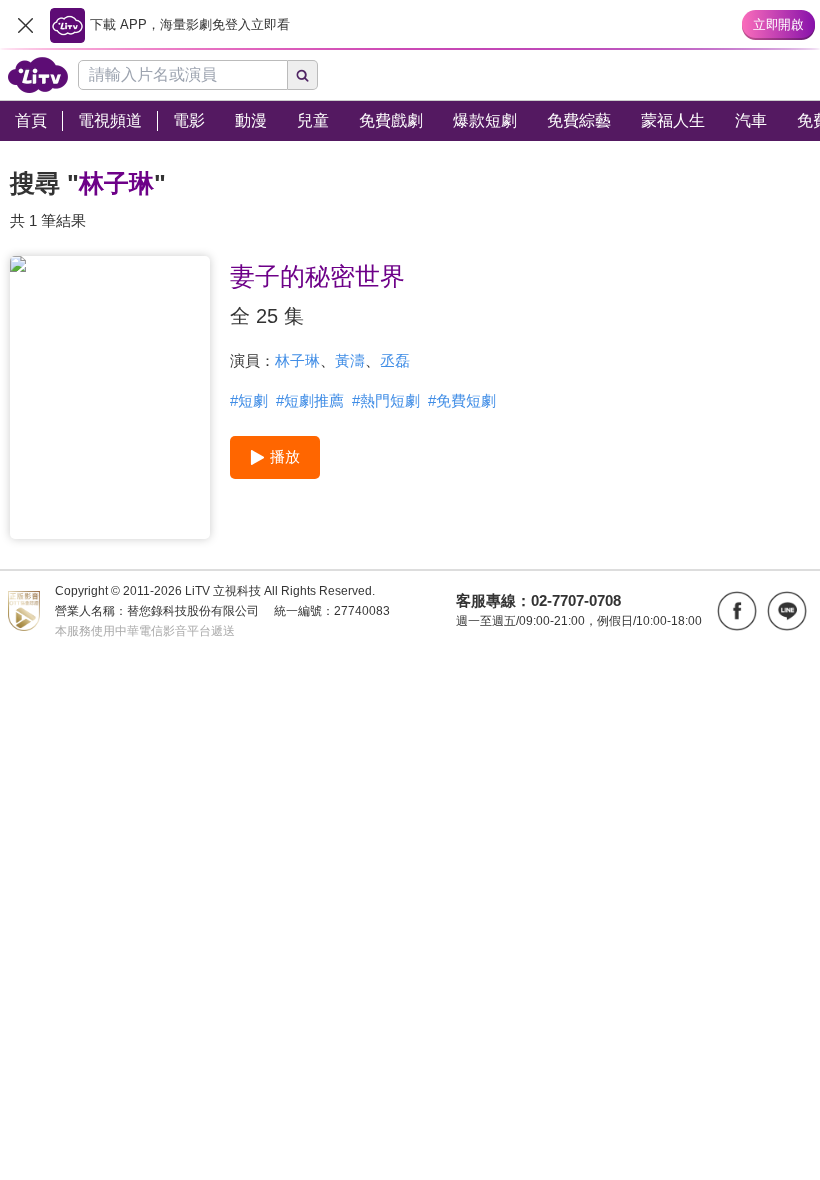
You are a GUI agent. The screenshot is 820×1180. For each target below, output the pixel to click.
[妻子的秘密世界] (110, 397)
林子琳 (297, 360)
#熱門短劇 (386, 400)
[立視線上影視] (38, 75)
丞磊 (395, 360)
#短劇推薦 (310, 400)
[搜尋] (303, 75)
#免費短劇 (462, 400)
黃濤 (350, 360)
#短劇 (249, 400)
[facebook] (737, 611)
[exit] (25, 25)
